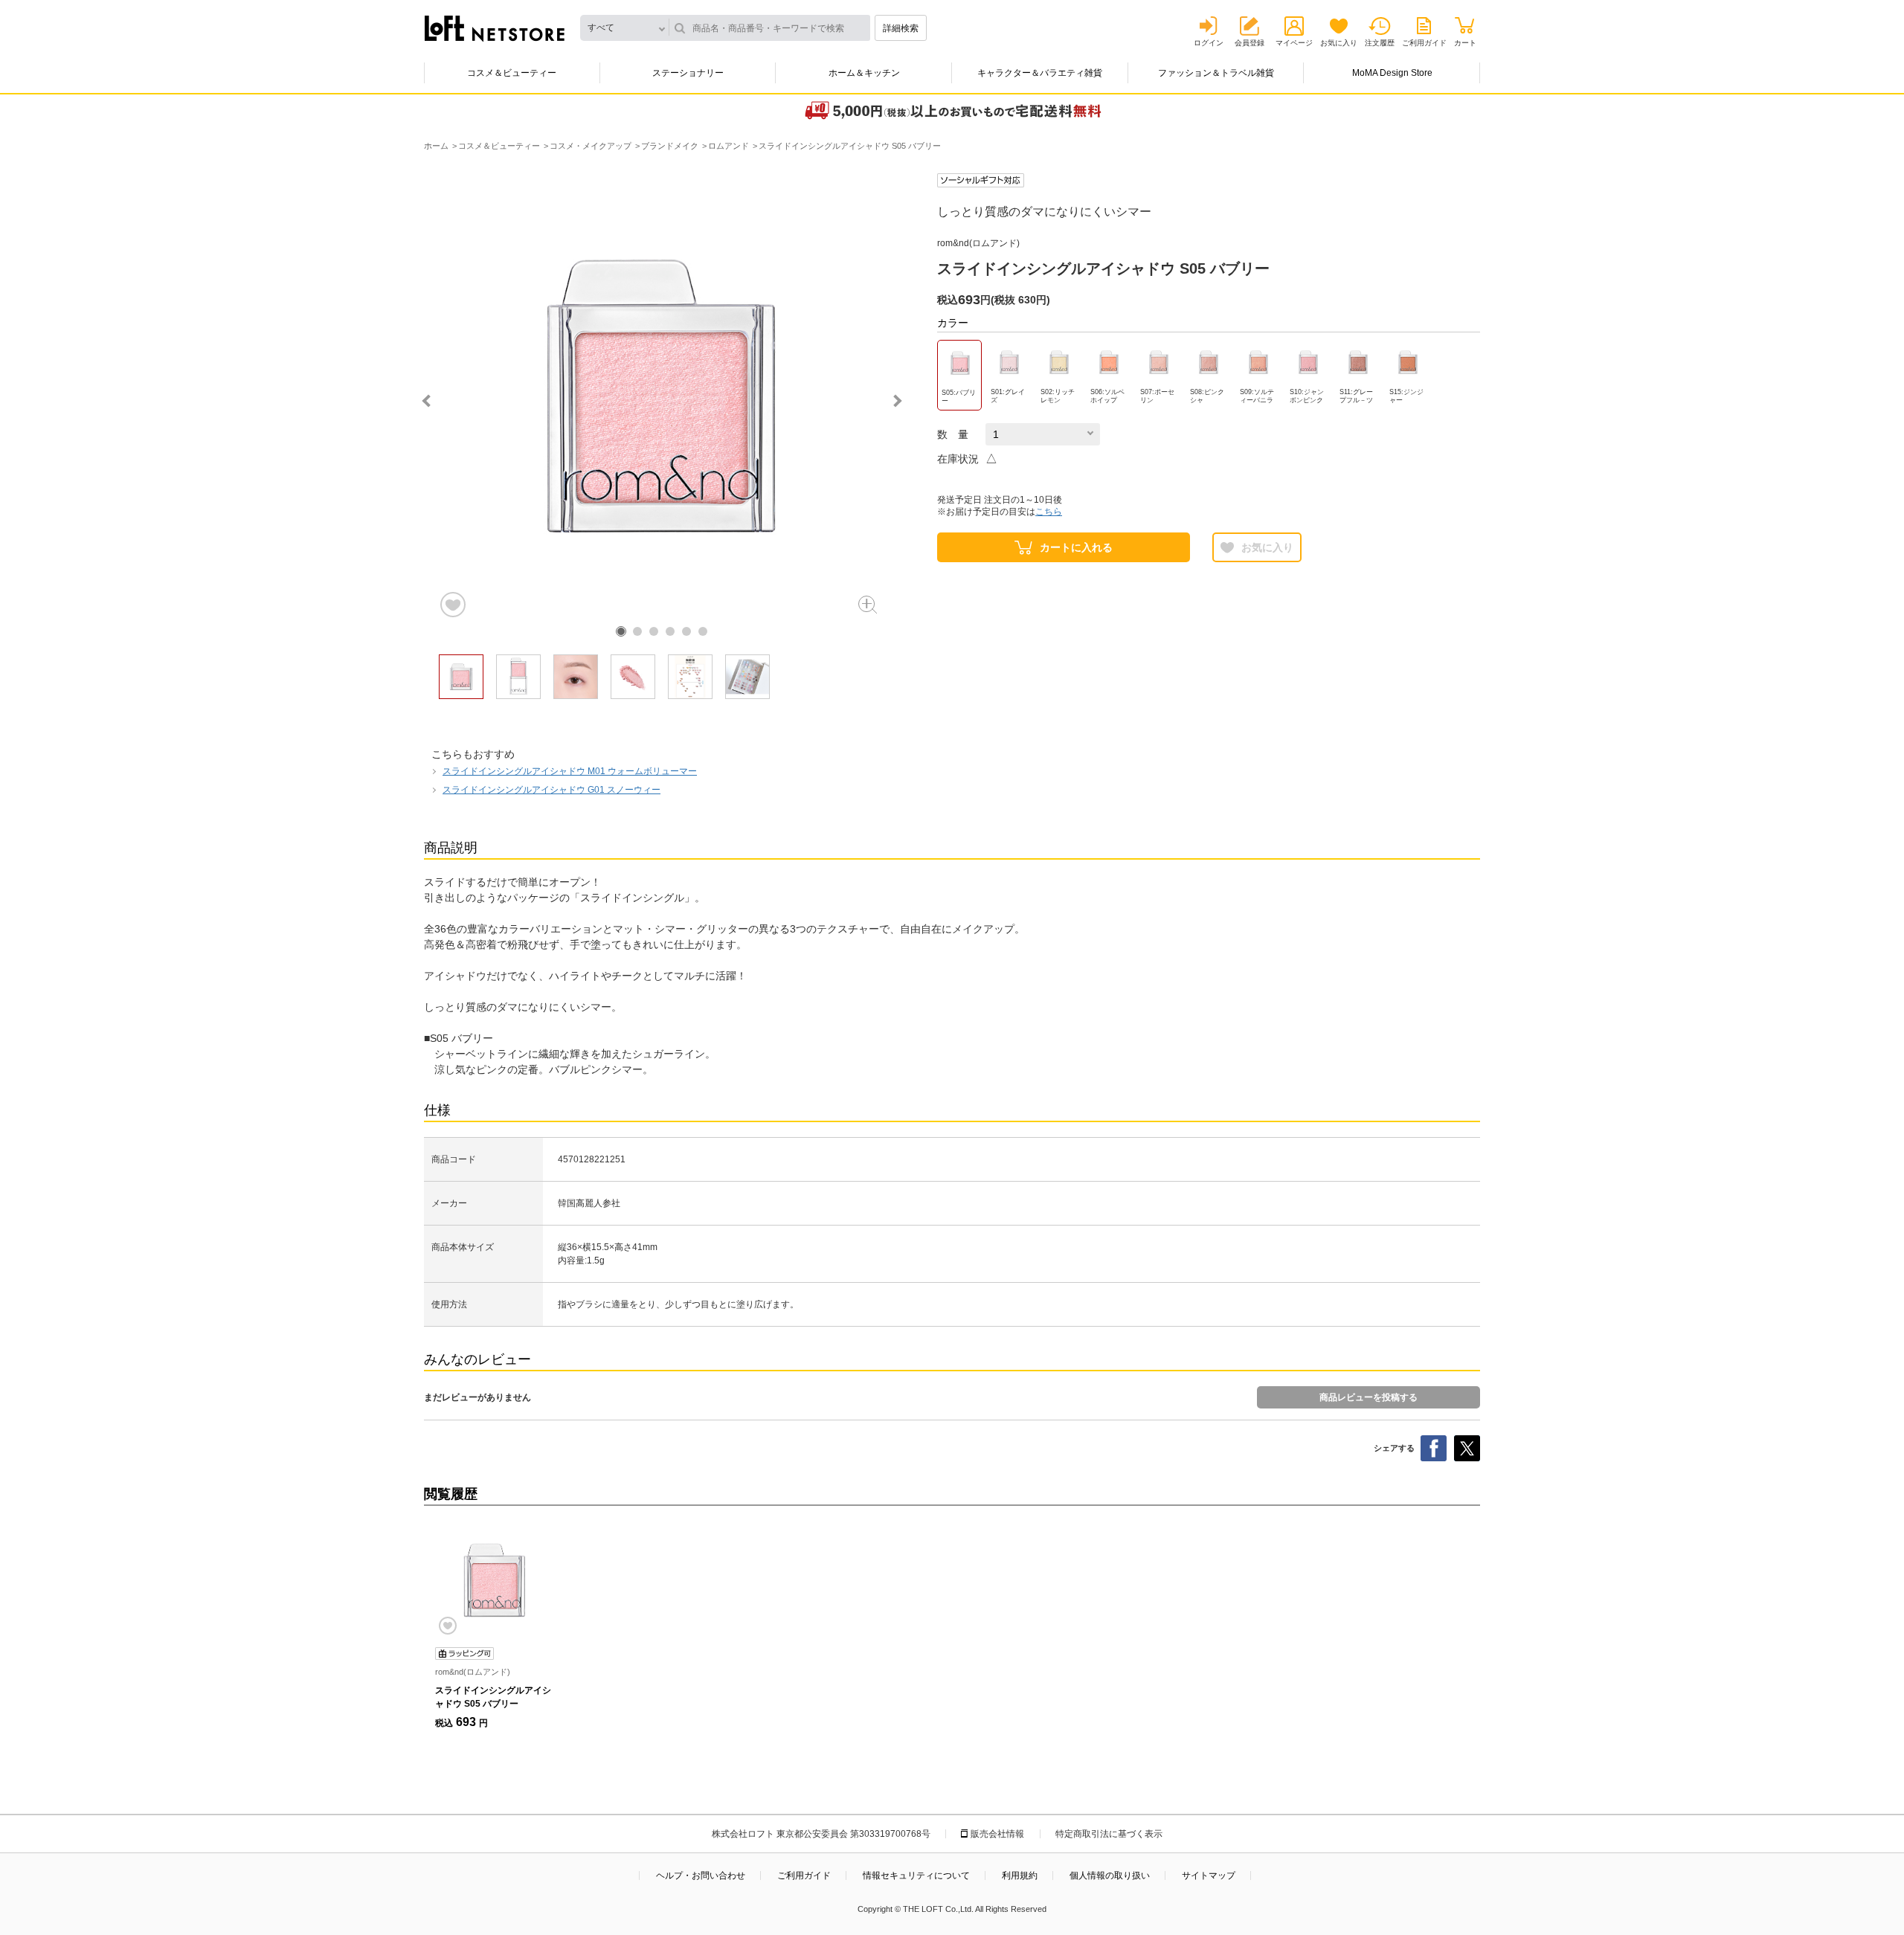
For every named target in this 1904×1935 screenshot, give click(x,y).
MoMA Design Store (1392, 73)
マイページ (1294, 43)
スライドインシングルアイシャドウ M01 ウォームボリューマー (570, 771)
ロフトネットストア (495, 28)
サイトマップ (1209, 1876)
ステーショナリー (688, 73)
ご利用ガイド (1424, 43)
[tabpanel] (662, 396)
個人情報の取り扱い (1110, 1876)
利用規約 (1020, 1876)
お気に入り (1339, 43)
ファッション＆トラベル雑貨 (1216, 73)
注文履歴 (1380, 43)
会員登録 (1249, 43)
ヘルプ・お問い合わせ (701, 1876)
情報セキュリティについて (916, 1876)
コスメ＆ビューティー (512, 73)
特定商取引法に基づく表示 (1109, 1834)
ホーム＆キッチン (864, 73)
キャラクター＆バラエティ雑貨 (1040, 73)
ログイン (1209, 43)
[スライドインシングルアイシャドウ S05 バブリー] (495, 1580)
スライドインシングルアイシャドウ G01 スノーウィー (551, 790)
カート (1465, 43)
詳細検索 (901, 28)
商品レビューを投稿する (1368, 1397)
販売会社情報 (997, 1834)
